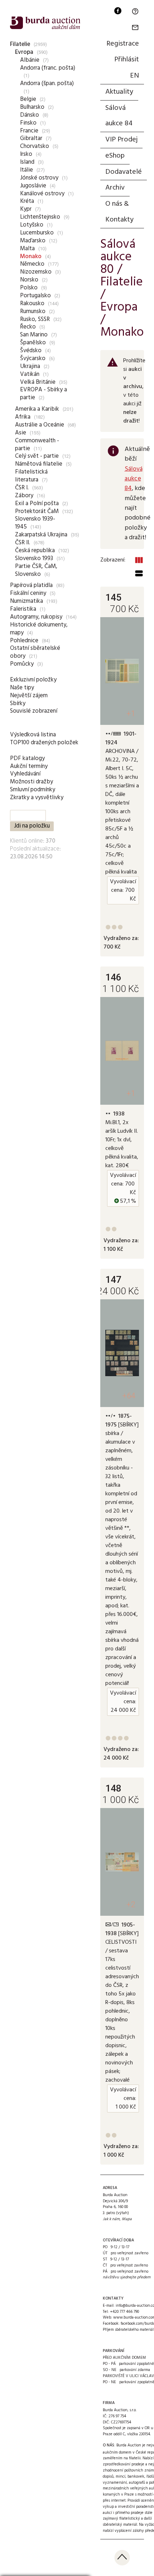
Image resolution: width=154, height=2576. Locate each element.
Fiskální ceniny (28, 593)
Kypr (26, 209)
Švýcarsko (33, 358)
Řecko (28, 327)
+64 (129, 1396)
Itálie (27, 170)
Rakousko (32, 304)
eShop (115, 156)
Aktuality (119, 92)
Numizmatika (27, 601)
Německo (32, 264)
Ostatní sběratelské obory (35, 652)
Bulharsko (32, 107)
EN (134, 76)
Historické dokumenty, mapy (39, 629)
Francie (29, 131)
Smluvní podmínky (33, 790)
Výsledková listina (33, 735)
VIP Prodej (121, 140)
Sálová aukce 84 (119, 116)
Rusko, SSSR (35, 319)
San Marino (34, 335)
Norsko (29, 280)
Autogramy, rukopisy (36, 617)
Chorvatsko (35, 146)
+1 (131, 714)
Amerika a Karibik (37, 409)
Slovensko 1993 (34, 558)
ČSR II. (23, 543)
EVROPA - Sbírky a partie (44, 394)
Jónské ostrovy (39, 178)
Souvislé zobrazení (34, 711)
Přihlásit (127, 60)
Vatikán (30, 374)
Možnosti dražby (32, 782)
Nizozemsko (36, 272)
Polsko (29, 288)
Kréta (27, 201)
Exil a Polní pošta (37, 504)
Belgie (28, 99)
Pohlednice (24, 641)
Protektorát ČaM (37, 511)
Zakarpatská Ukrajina (41, 535)
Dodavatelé (124, 172)
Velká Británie (38, 382)
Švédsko (31, 351)
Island (27, 162)
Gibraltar (31, 138)
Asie (21, 433)
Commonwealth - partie (37, 445)
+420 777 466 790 (124, 2312)
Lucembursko (37, 233)
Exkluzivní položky (33, 680)
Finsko (28, 123)
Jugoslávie (33, 186)
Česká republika (35, 551)
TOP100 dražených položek (44, 743)
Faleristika (23, 609)
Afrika (23, 417)
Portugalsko (35, 296)
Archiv (115, 188)
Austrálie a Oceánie (40, 425)
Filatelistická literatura (31, 476)
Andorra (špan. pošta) (47, 83)
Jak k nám (111, 2219)
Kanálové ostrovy (42, 194)
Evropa (24, 52)
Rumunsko (33, 311)
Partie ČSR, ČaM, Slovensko (36, 570)
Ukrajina (30, 366)
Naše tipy (22, 688)
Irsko (26, 154)
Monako (31, 257)
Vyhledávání (25, 774)
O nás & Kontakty (119, 212)
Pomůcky (22, 664)
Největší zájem (29, 696)
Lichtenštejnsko (40, 217)
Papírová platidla (31, 585)
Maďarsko (33, 241)
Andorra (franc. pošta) (48, 68)
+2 (131, 1904)
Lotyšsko (32, 225)
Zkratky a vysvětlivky (37, 798)
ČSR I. (22, 488)
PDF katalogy (27, 758)
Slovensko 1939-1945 (35, 523)
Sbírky (18, 704)
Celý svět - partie (37, 456)
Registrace (123, 44)
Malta (27, 249)
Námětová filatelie (39, 464)
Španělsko (33, 343)
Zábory (24, 496)
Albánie (30, 60)
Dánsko (30, 115)
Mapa (127, 2219)
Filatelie (20, 44)
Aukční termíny (29, 766)
